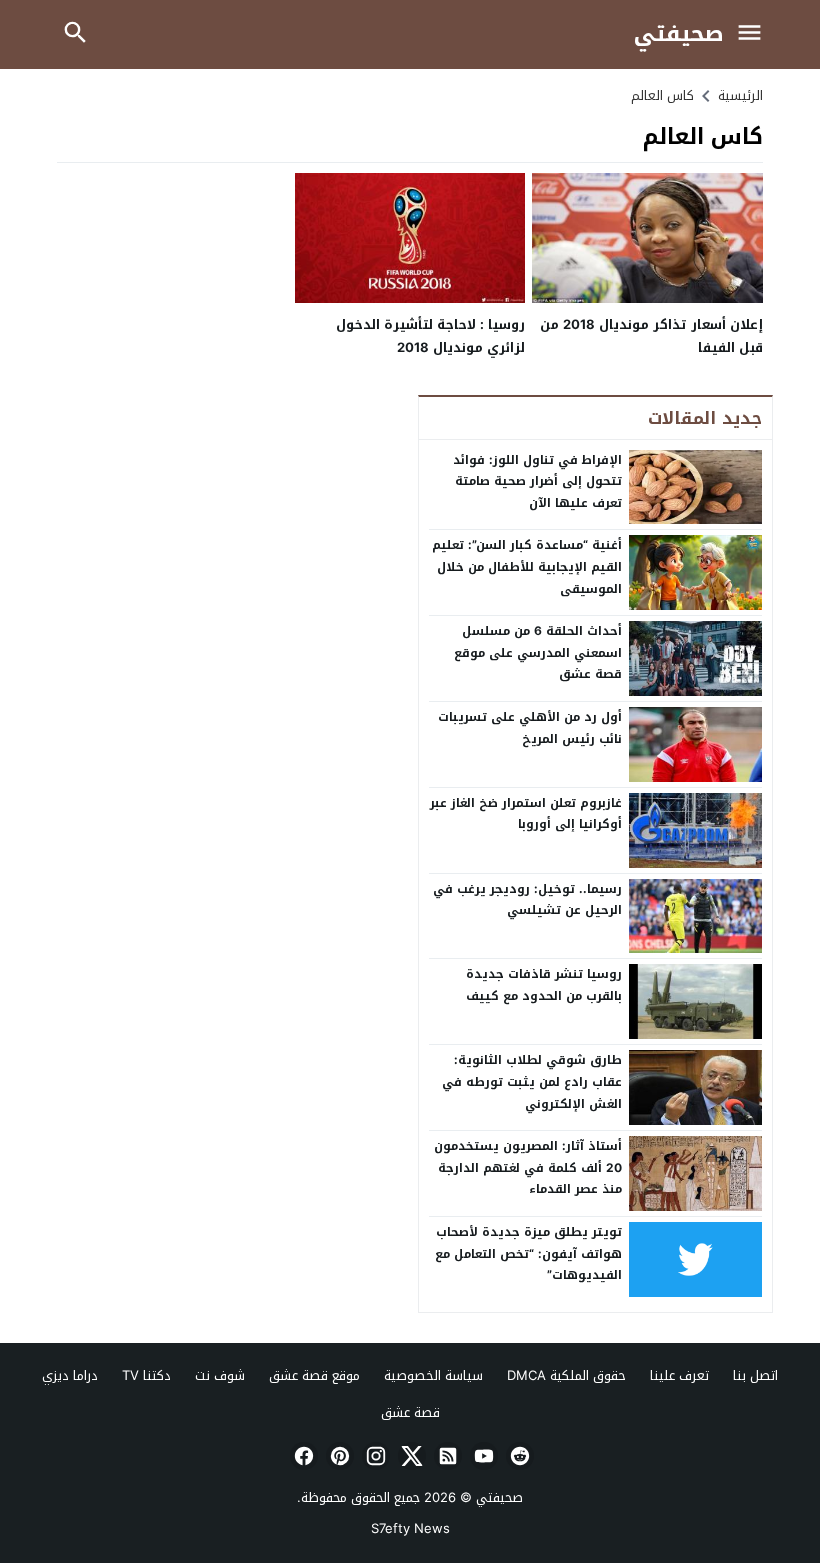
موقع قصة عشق (314, 1375)
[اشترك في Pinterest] (338, 1456)
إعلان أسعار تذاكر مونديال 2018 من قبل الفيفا (651, 336)
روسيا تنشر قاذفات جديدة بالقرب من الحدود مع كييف (544, 985)
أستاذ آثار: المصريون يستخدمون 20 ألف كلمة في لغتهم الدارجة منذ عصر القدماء (528, 1167)
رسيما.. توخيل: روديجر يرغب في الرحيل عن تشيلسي (527, 900)
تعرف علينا (679, 1375)
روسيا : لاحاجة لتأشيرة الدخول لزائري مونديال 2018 (430, 336)
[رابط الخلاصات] (446, 1456)
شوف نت (220, 1375)
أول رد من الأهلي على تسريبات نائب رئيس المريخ (530, 728)
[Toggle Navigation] (754, 34)
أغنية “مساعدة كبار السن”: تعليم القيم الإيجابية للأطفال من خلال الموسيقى (527, 566)
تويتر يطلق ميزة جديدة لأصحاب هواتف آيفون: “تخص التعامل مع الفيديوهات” (528, 1253)
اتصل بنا (755, 1375)
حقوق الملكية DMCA (566, 1375)
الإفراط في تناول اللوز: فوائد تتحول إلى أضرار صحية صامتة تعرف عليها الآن (537, 481)
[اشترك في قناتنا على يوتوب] (482, 1456)
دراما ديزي (70, 1375)
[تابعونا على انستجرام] (374, 1456)
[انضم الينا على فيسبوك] (302, 1456)
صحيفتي (679, 34)
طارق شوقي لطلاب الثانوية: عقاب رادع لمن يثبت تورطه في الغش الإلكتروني (532, 1081)
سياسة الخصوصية (433, 1375)
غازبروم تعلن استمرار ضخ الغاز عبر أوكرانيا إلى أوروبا (526, 814)
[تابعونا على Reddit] (518, 1456)
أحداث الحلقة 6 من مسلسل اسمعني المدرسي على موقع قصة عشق (538, 652)
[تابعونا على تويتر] (410, 1456)
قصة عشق (410, 1412)
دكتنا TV (146, 1375)
